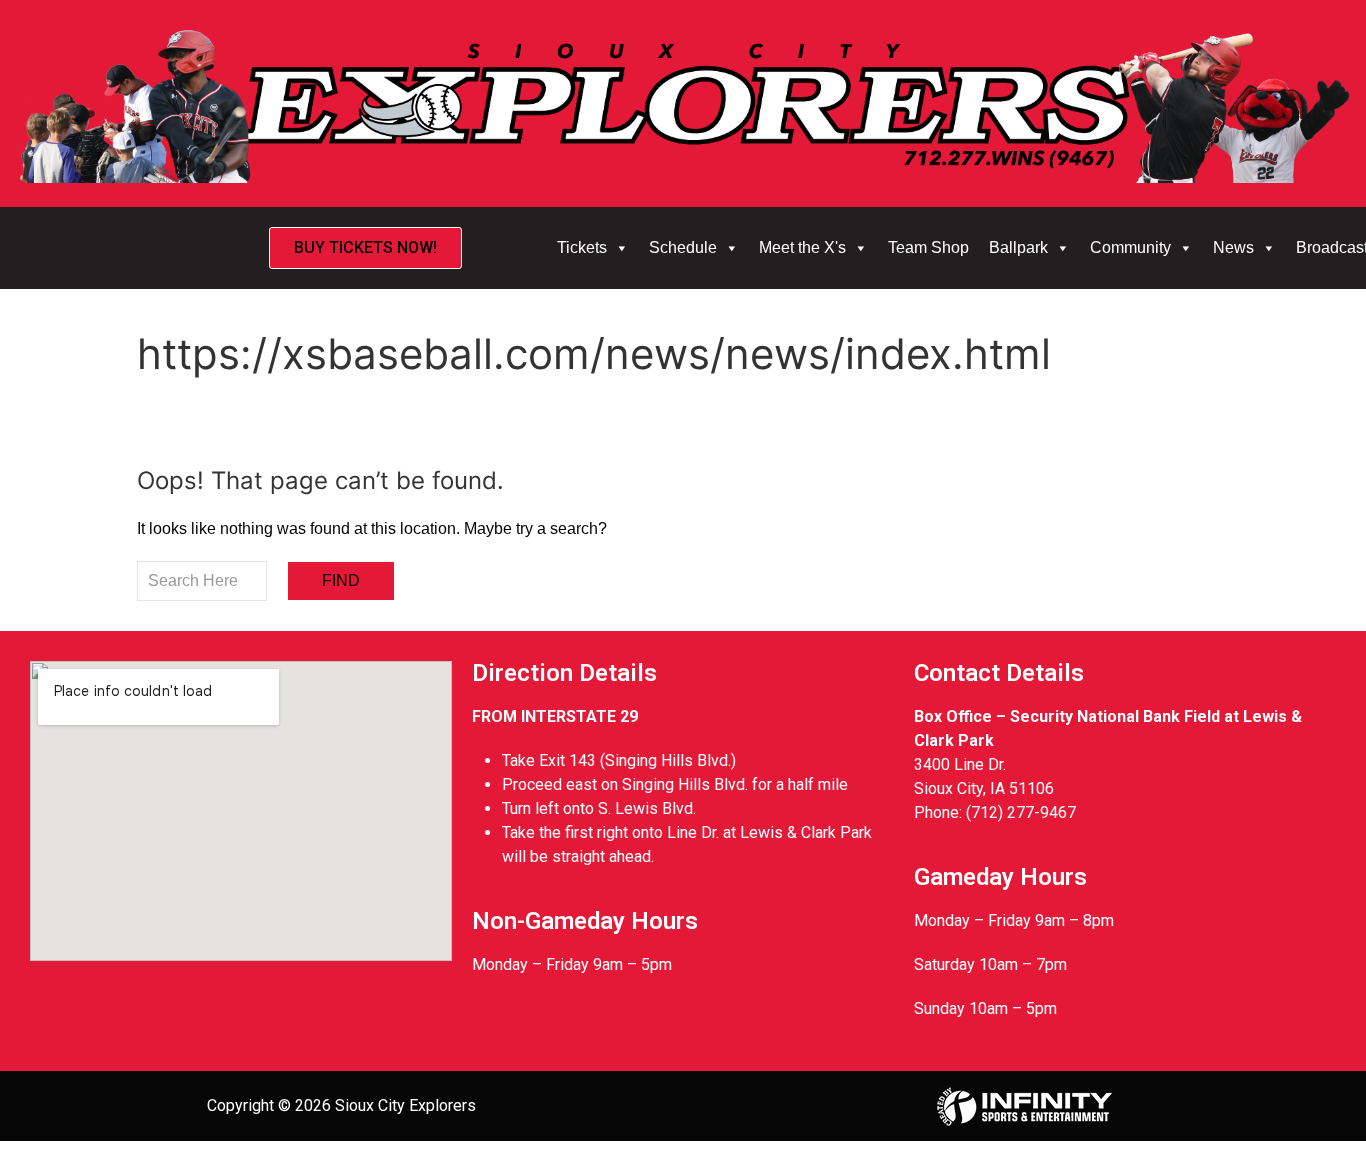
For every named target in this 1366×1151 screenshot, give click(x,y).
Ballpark (1018, 247)
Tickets (582, 247)
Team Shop (928, 247)
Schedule (683, 247)
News (1233, 247)
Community (1130, 247)
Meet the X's (802, 247)
